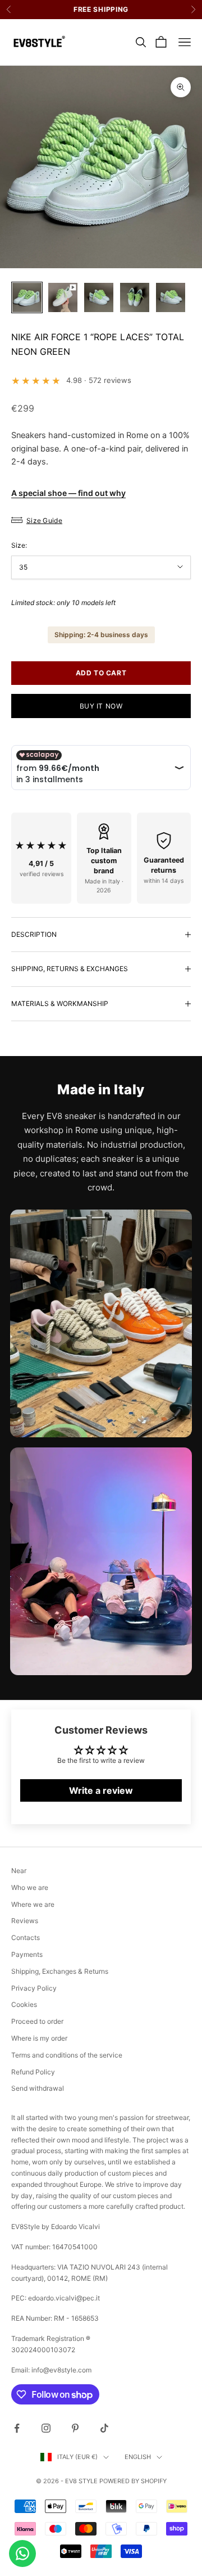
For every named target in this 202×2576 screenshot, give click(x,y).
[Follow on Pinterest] (75, 2428)
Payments (27, 1954)
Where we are (33, 1904)
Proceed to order (37, 2021)
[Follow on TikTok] (104, 2428)
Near (19, 1871)
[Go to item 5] (171, 297)
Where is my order (39, 2038)
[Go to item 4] (135, 297)
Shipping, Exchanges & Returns (60, 1971)
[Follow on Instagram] (46, 2428)
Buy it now (101, 706)
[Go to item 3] (99, 297)
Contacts (26, 1937)
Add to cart (101, 673)
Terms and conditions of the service (67, 2055)
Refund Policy (33, 2072)
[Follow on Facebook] (17, 2428)
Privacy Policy (34, 1988)
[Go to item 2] (63, 297)
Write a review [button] (101, 1790)
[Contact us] (22, 2554)
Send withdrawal (38, 2088)
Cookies (24, 2004)
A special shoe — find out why (68, 493)
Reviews (25, 1921)
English (138, 2457)
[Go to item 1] (27, 297)
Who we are (30, 1887)
